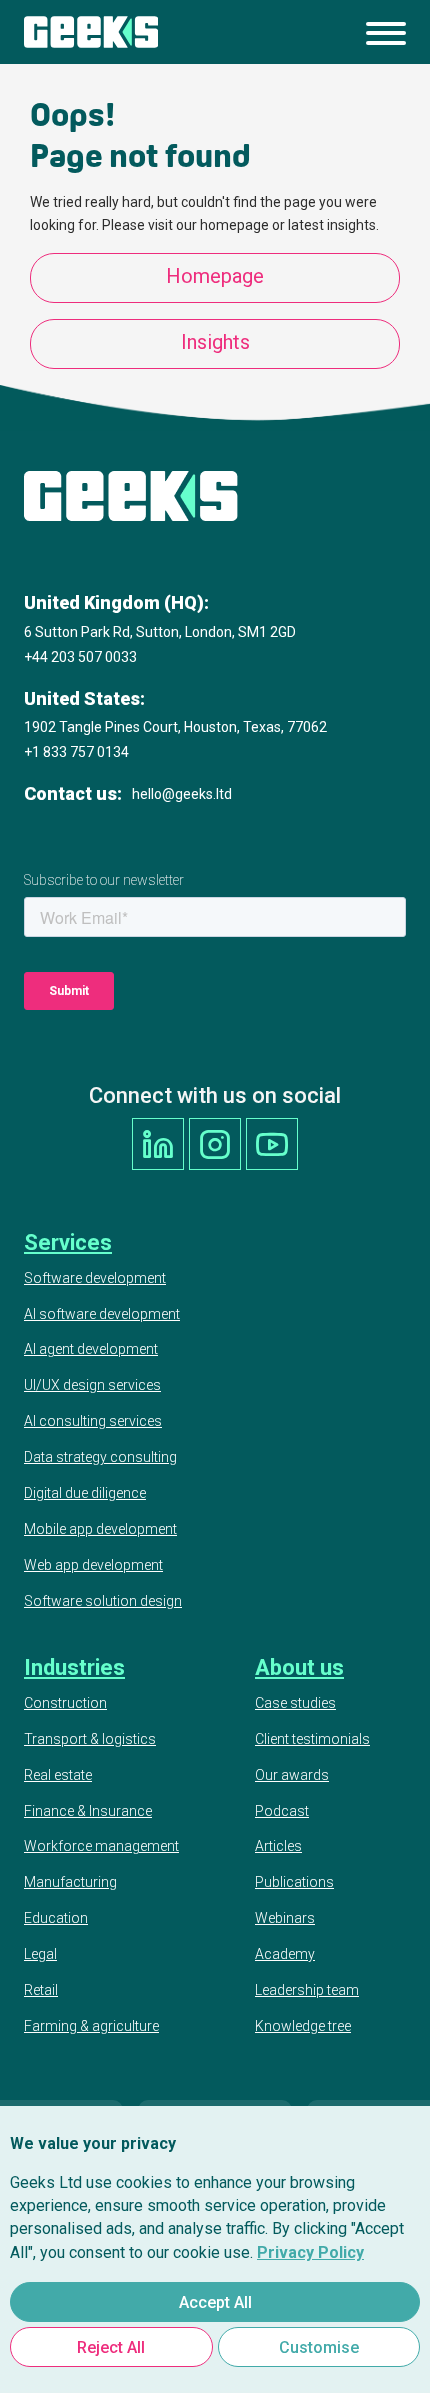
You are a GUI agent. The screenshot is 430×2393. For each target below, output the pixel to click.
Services (68, 1242)
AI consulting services (93, 1421)
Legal (40, 1954)
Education (56, 1918)
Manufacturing (70, 1882)
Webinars (285, 1918)
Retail (41, 1990)
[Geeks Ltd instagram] (215, 1144)
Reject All (111, 2347)
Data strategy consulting (100, 1457)
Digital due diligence (85, 1493)
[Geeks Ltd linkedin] (158, 1144)
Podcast (282, 1811)
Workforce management (101, 1846)
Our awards (292, 1775)
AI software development (102, 1314)
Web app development (93, 1565)
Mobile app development (100, 1529)
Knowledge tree (303, 2026)
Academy (285, 1954)
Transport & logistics (90, 1739)
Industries (74, 1667)
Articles (278, 1846)
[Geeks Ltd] (91, 32)
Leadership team (307, 1990)
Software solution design (103, 1601)
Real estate (58, 1775)
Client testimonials (312, 1739)
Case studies (295, 1703)
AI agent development (91, 1349)
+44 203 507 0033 (80, 657)
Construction (65, 1703)
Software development (95, 1278)
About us (299, 1667)
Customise (319, 2347)
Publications (294, 1882)
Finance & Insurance (88, 1811)
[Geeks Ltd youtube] (272, 1144)
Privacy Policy (310, 2252)
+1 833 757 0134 (76, 752)
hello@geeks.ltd (182, 794)
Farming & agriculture (91, 2026)
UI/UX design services (92, 1385)
